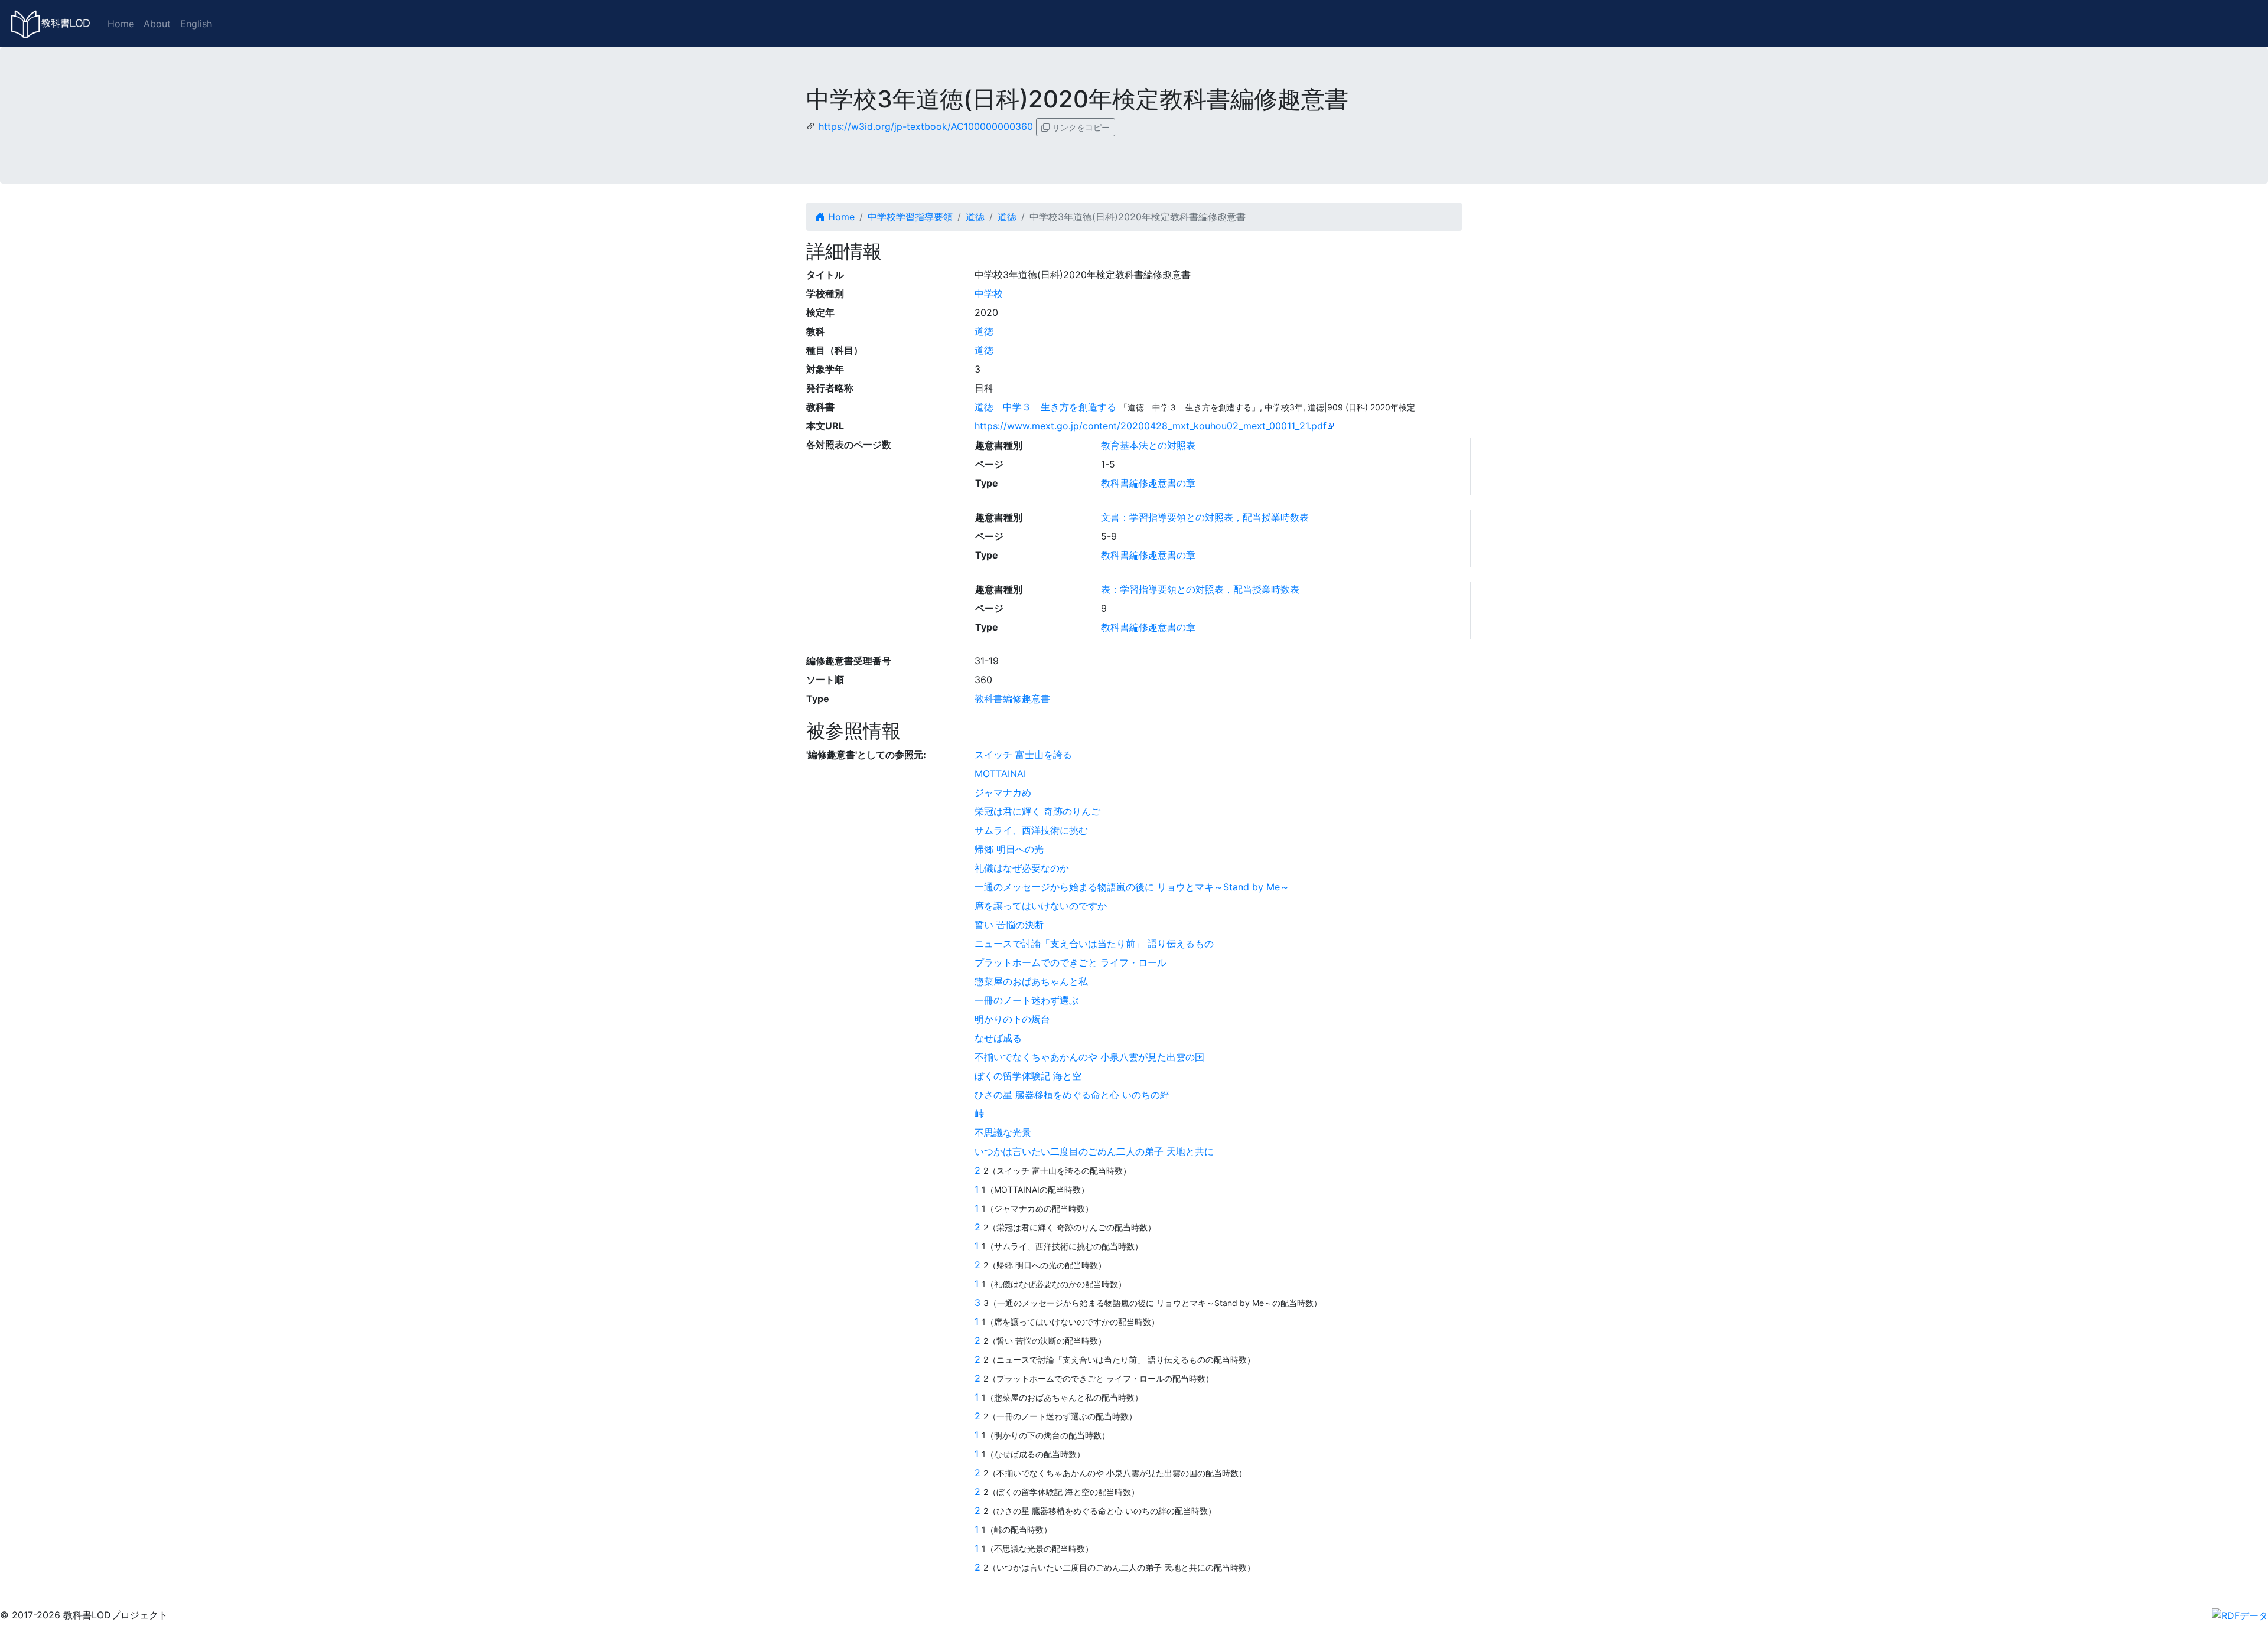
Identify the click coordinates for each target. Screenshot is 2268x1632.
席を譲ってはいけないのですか (1041, 906)
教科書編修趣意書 (1012, 699)
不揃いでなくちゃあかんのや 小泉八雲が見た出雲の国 (1089, 1057)
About (157, 24)
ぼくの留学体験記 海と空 (1028, 1076)
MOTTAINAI (1000, 773)
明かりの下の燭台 (1012, 1019)
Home (121, 24)
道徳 (975, 217)
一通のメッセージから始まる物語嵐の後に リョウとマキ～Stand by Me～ (1132, 887)
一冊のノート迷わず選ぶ (1027, 1000)
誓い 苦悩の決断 (1009, 925)
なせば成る (998, 1038)
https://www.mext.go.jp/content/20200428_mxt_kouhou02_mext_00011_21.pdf (1151, 426)
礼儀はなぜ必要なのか (1022, 868)
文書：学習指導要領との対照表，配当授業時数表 (1205, 517)
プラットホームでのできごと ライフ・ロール (1071, 962)
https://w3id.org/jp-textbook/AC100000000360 (926, 126)
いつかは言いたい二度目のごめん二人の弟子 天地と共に (1094, 1151)
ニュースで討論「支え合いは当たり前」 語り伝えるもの (1094, 944)
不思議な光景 (1003, 1132)
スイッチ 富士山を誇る (1023, 755)
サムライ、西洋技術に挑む (1031, 830)
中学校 (989, 293)
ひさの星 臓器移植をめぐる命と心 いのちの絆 (1072, 1095)
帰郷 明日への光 (1009, 849)
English (196, 24)
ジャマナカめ (1003, 792)
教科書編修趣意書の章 (1148, 483)
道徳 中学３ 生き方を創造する (1045, 407)
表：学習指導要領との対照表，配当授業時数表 (1200, 589)
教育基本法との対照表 (1148, 445)
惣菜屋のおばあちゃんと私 (1031, 981)
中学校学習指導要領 (910, 217)
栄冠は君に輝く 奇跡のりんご (1037, 811)
